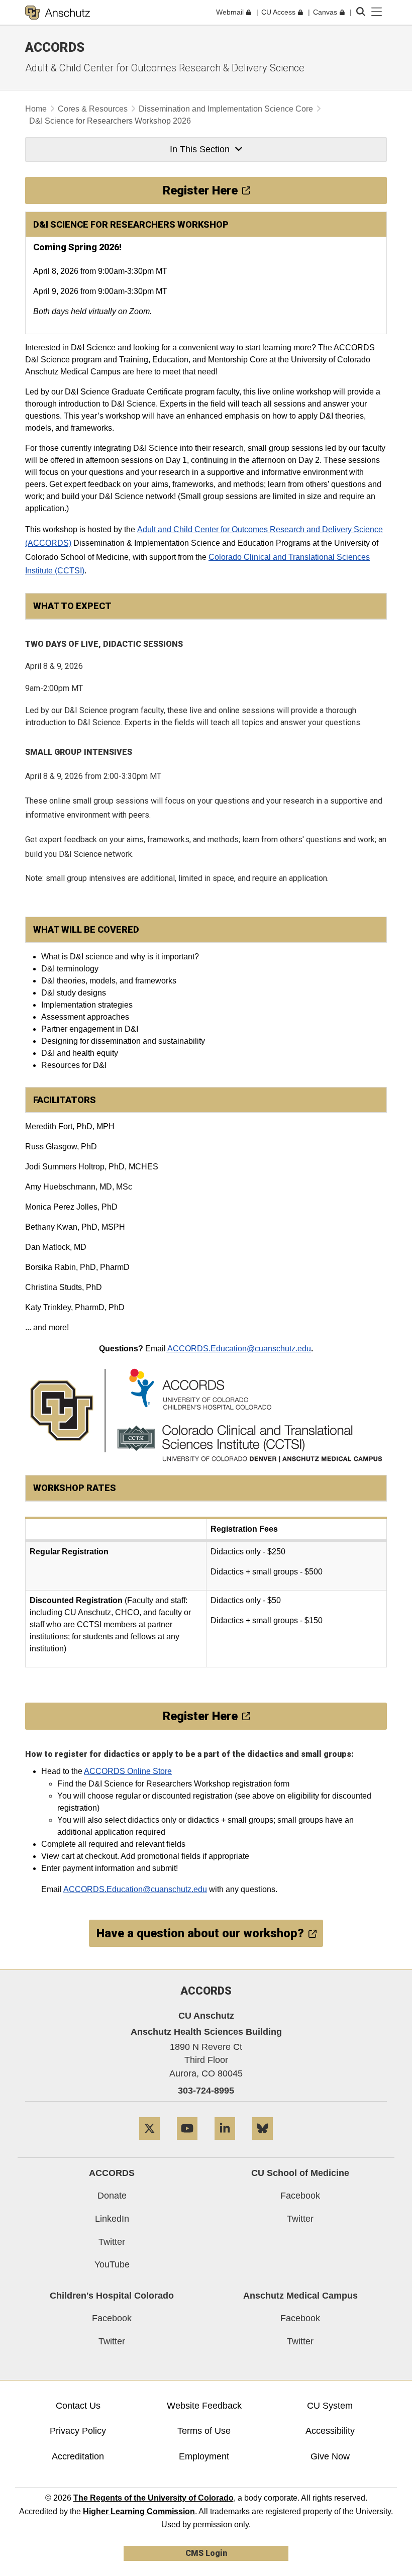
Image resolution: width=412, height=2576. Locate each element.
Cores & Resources (93, 109)
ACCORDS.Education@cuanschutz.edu (238, 1349)
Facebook (300, 2196)
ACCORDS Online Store (128, 1771)
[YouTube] (187, 2144)
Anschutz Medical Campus (300, 2296)
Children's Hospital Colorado (112, 2296)
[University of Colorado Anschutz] (58, 13)
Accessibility (330, 2431)
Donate (112, 2196)
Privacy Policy (78, 2431)
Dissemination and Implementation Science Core (226, 109)
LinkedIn (112, 2219)
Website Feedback (204, 2406)
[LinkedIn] (225, 2144)
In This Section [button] (200, 149)
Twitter (112, 2242)
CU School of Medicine (300, 2173)
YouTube (112, 2264)
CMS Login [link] (206, 2553)
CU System (330, 2406)
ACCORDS (112, 2173)
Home (36, 109)
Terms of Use (204, 2431)
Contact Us (78, 2406)
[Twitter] (149, 2144)
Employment (204, 2456)
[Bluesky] (263, 2144)
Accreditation (78, 2456)
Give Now (330, 2456)
